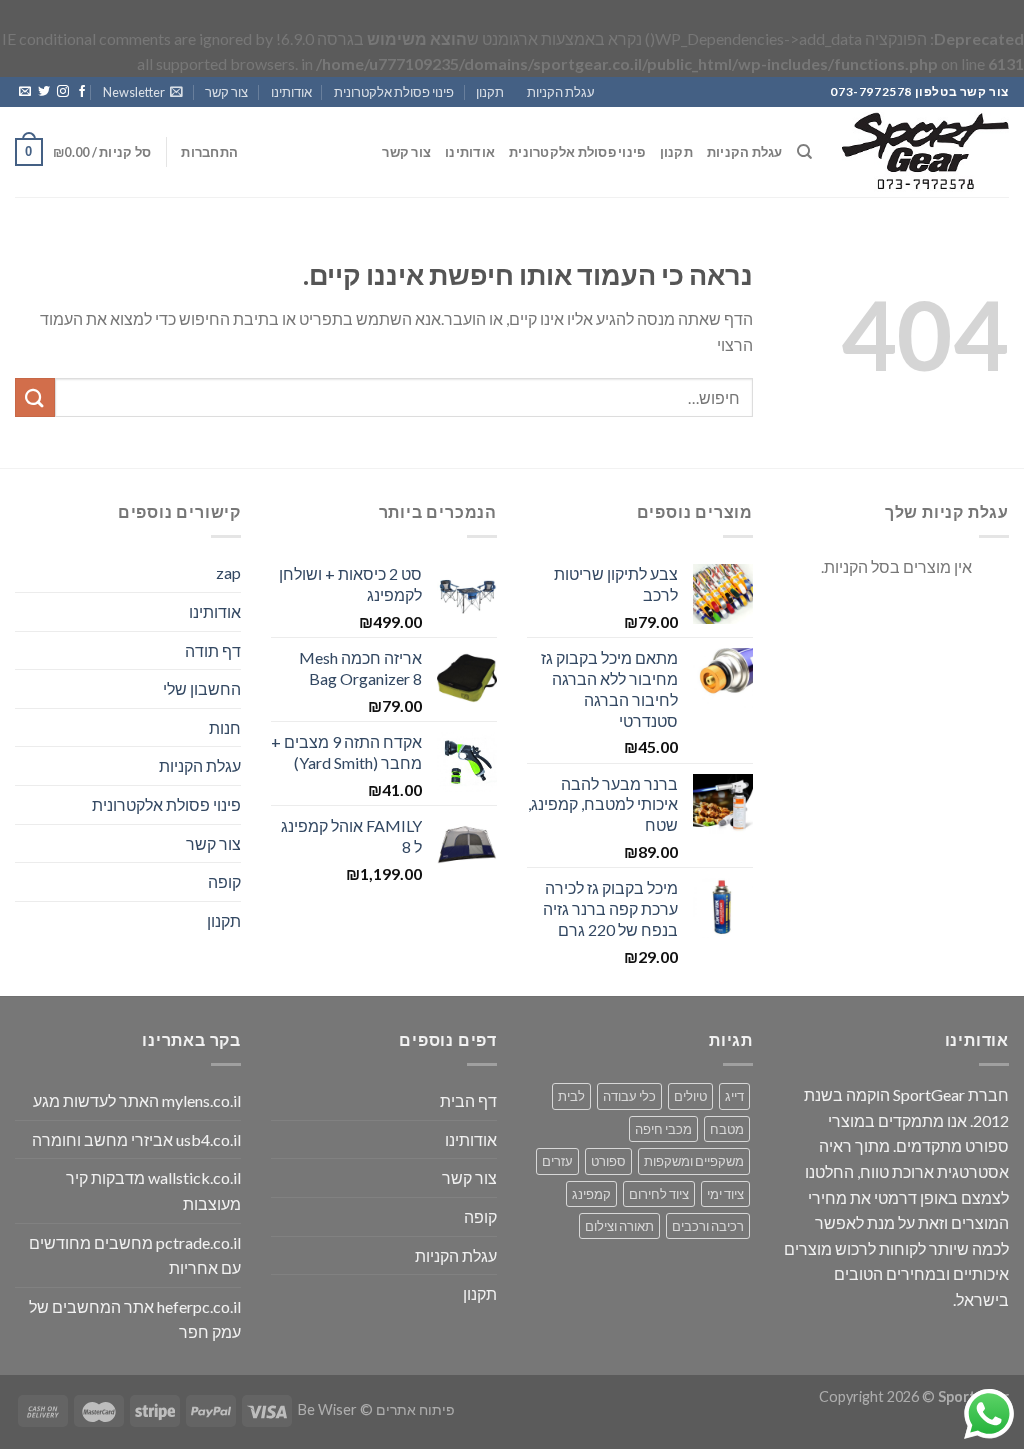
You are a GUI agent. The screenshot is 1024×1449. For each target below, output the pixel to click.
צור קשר (226, 92)
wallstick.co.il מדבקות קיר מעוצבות (153, 1190)
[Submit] (35, 397)
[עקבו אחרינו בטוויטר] (44, 92)
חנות (225, 727)
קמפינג (591, 1194)
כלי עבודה (629, 1096)
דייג (734, 1096)
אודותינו (291, 92)
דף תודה (213, 650)
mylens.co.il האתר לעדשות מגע (137, 1100)
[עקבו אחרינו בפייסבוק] (82, 92)
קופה (224, 881)
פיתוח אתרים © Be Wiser (376, 1409)
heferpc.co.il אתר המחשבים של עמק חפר (135, 1319)
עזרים (557, 1161)
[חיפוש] (804, 152)
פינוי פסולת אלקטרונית (394, 92)
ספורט (608, 1161)
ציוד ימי (725, 1194)
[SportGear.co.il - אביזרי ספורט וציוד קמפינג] (925, 152)
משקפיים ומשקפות (694, 1161)
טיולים (690, 1096)
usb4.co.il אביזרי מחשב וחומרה (136, 1139)
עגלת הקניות (561, 92)
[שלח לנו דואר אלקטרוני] (25, 92)
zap (228, 572)
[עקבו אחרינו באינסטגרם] (63, 92)
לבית (571, 1096)
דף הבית (468, 1100)
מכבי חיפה (663, 1129)
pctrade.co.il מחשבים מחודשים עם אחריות (135, 1255)
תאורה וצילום (619, 1226)
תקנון (490, 92)
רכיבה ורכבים (708, 1226)
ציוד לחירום (659, 1194)
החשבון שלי (202, 688)
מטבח (727, 1129)
